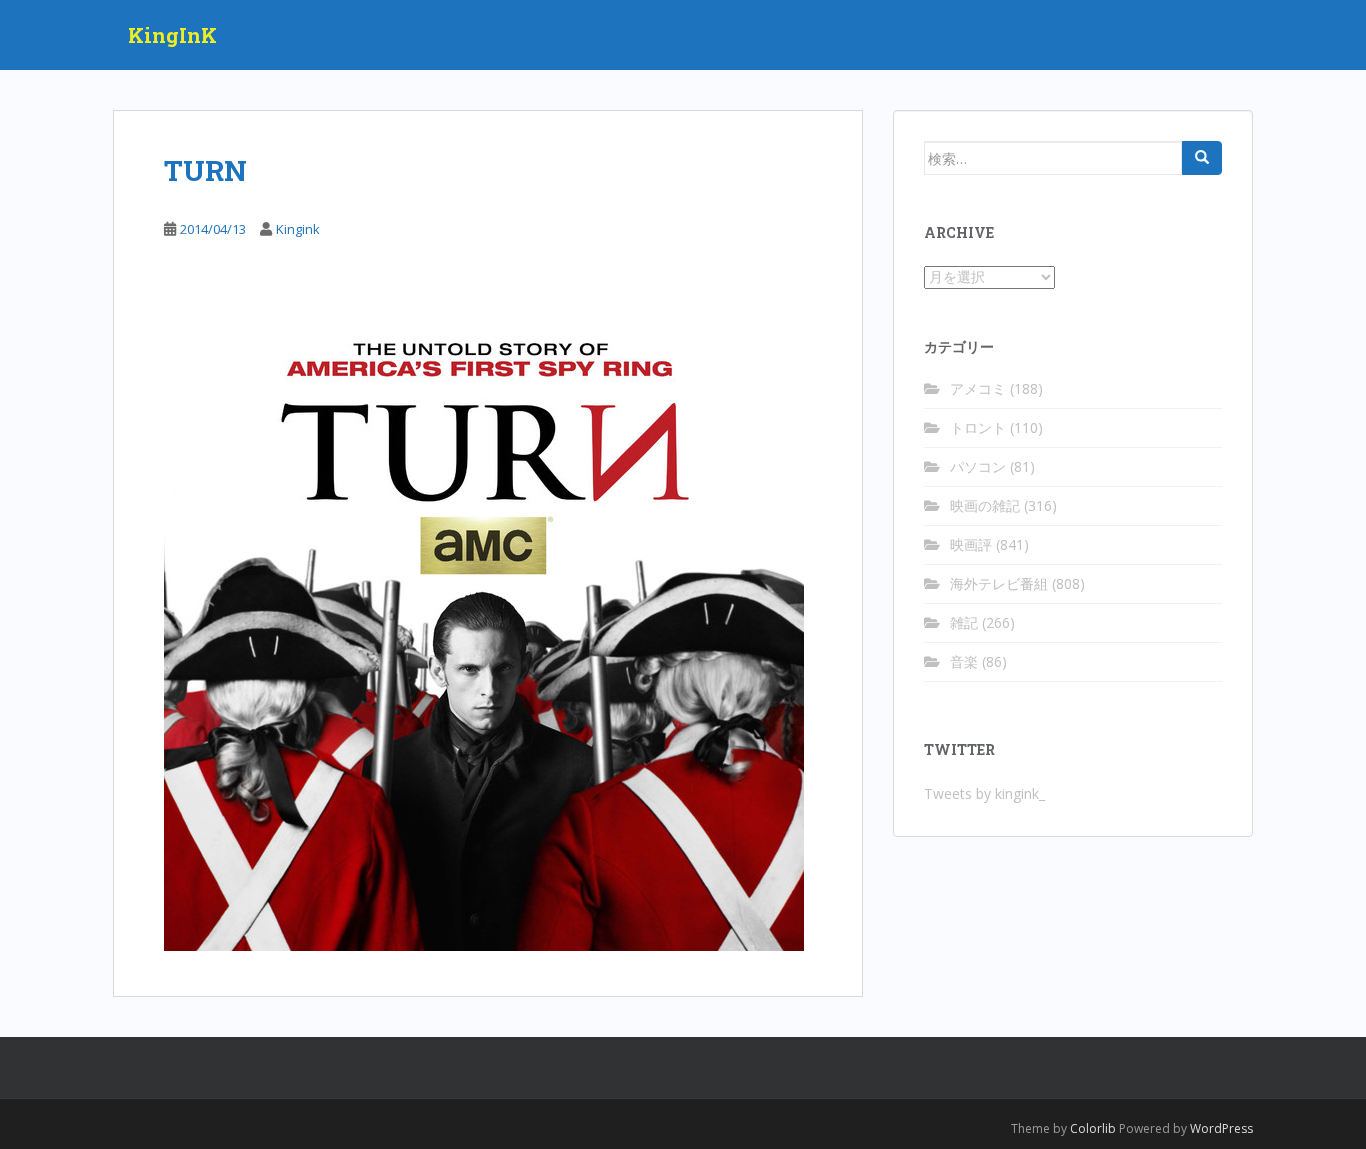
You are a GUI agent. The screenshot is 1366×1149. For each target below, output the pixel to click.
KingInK (172, 35)
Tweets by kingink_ (984, 793)
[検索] (1202, 158)
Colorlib (1093, 1128)
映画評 (971, 544)
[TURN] (484, 628)
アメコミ (978, 388)
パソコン (978, 466)
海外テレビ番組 (999, 583)
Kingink (298, 229)
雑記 (964, 622)
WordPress (1221, 1128)
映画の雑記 (985, 505)
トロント (978, 427)
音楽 (964, 661)
